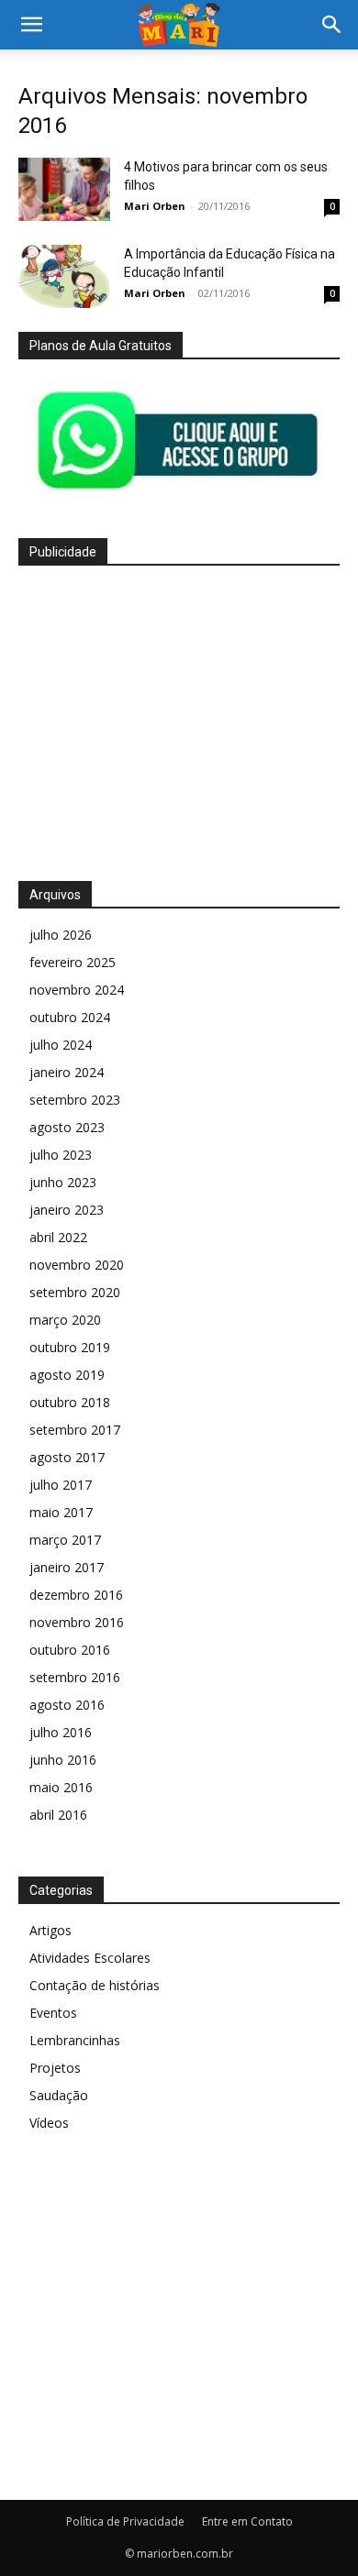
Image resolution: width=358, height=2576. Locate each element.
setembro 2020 (75, 1292)
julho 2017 (61, 1485)
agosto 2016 (67, 1705)
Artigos (50, 1930)
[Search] (332, 25)
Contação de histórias (95, 1985)
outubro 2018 (70, 1402)
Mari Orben (155, 206)
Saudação (59, 2095)
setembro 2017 (75, 1430)
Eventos (53, 2013)
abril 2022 (58, 1237)
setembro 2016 (75, 1677)
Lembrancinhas (75, 2040)
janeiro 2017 (67, 1567)
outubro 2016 (70, 1650)
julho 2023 (61, 1155)
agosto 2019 (67, 1375)
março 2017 (65, 1540)
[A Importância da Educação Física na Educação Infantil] (64, 276)
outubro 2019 (70, 1347)
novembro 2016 (77, 1622)
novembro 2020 (77, 1265)
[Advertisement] (179, 718)
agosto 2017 (67, 1457)
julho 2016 (61, 1732)
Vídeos (49, 2123)
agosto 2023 (67, 1127)
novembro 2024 (77, 990)
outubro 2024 (70, 1017)
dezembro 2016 (76, 1595)
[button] (31, 25)
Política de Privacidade (125, 2521)
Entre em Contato (247, 2521)
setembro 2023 (75, 1100)
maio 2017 (61, 1512)
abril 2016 (58, 1815)
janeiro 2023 (67, 1210)
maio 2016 (61, 1787)
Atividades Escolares (90, 1958)
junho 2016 (63, 1760)
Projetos (55, 2068)
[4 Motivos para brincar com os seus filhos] (64, 189)
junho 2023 (63, 1182)
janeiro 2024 (67, 1072)
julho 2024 (61, 1045)
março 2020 (65, 1320)
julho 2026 (61, 935)
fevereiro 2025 (73, 962)
